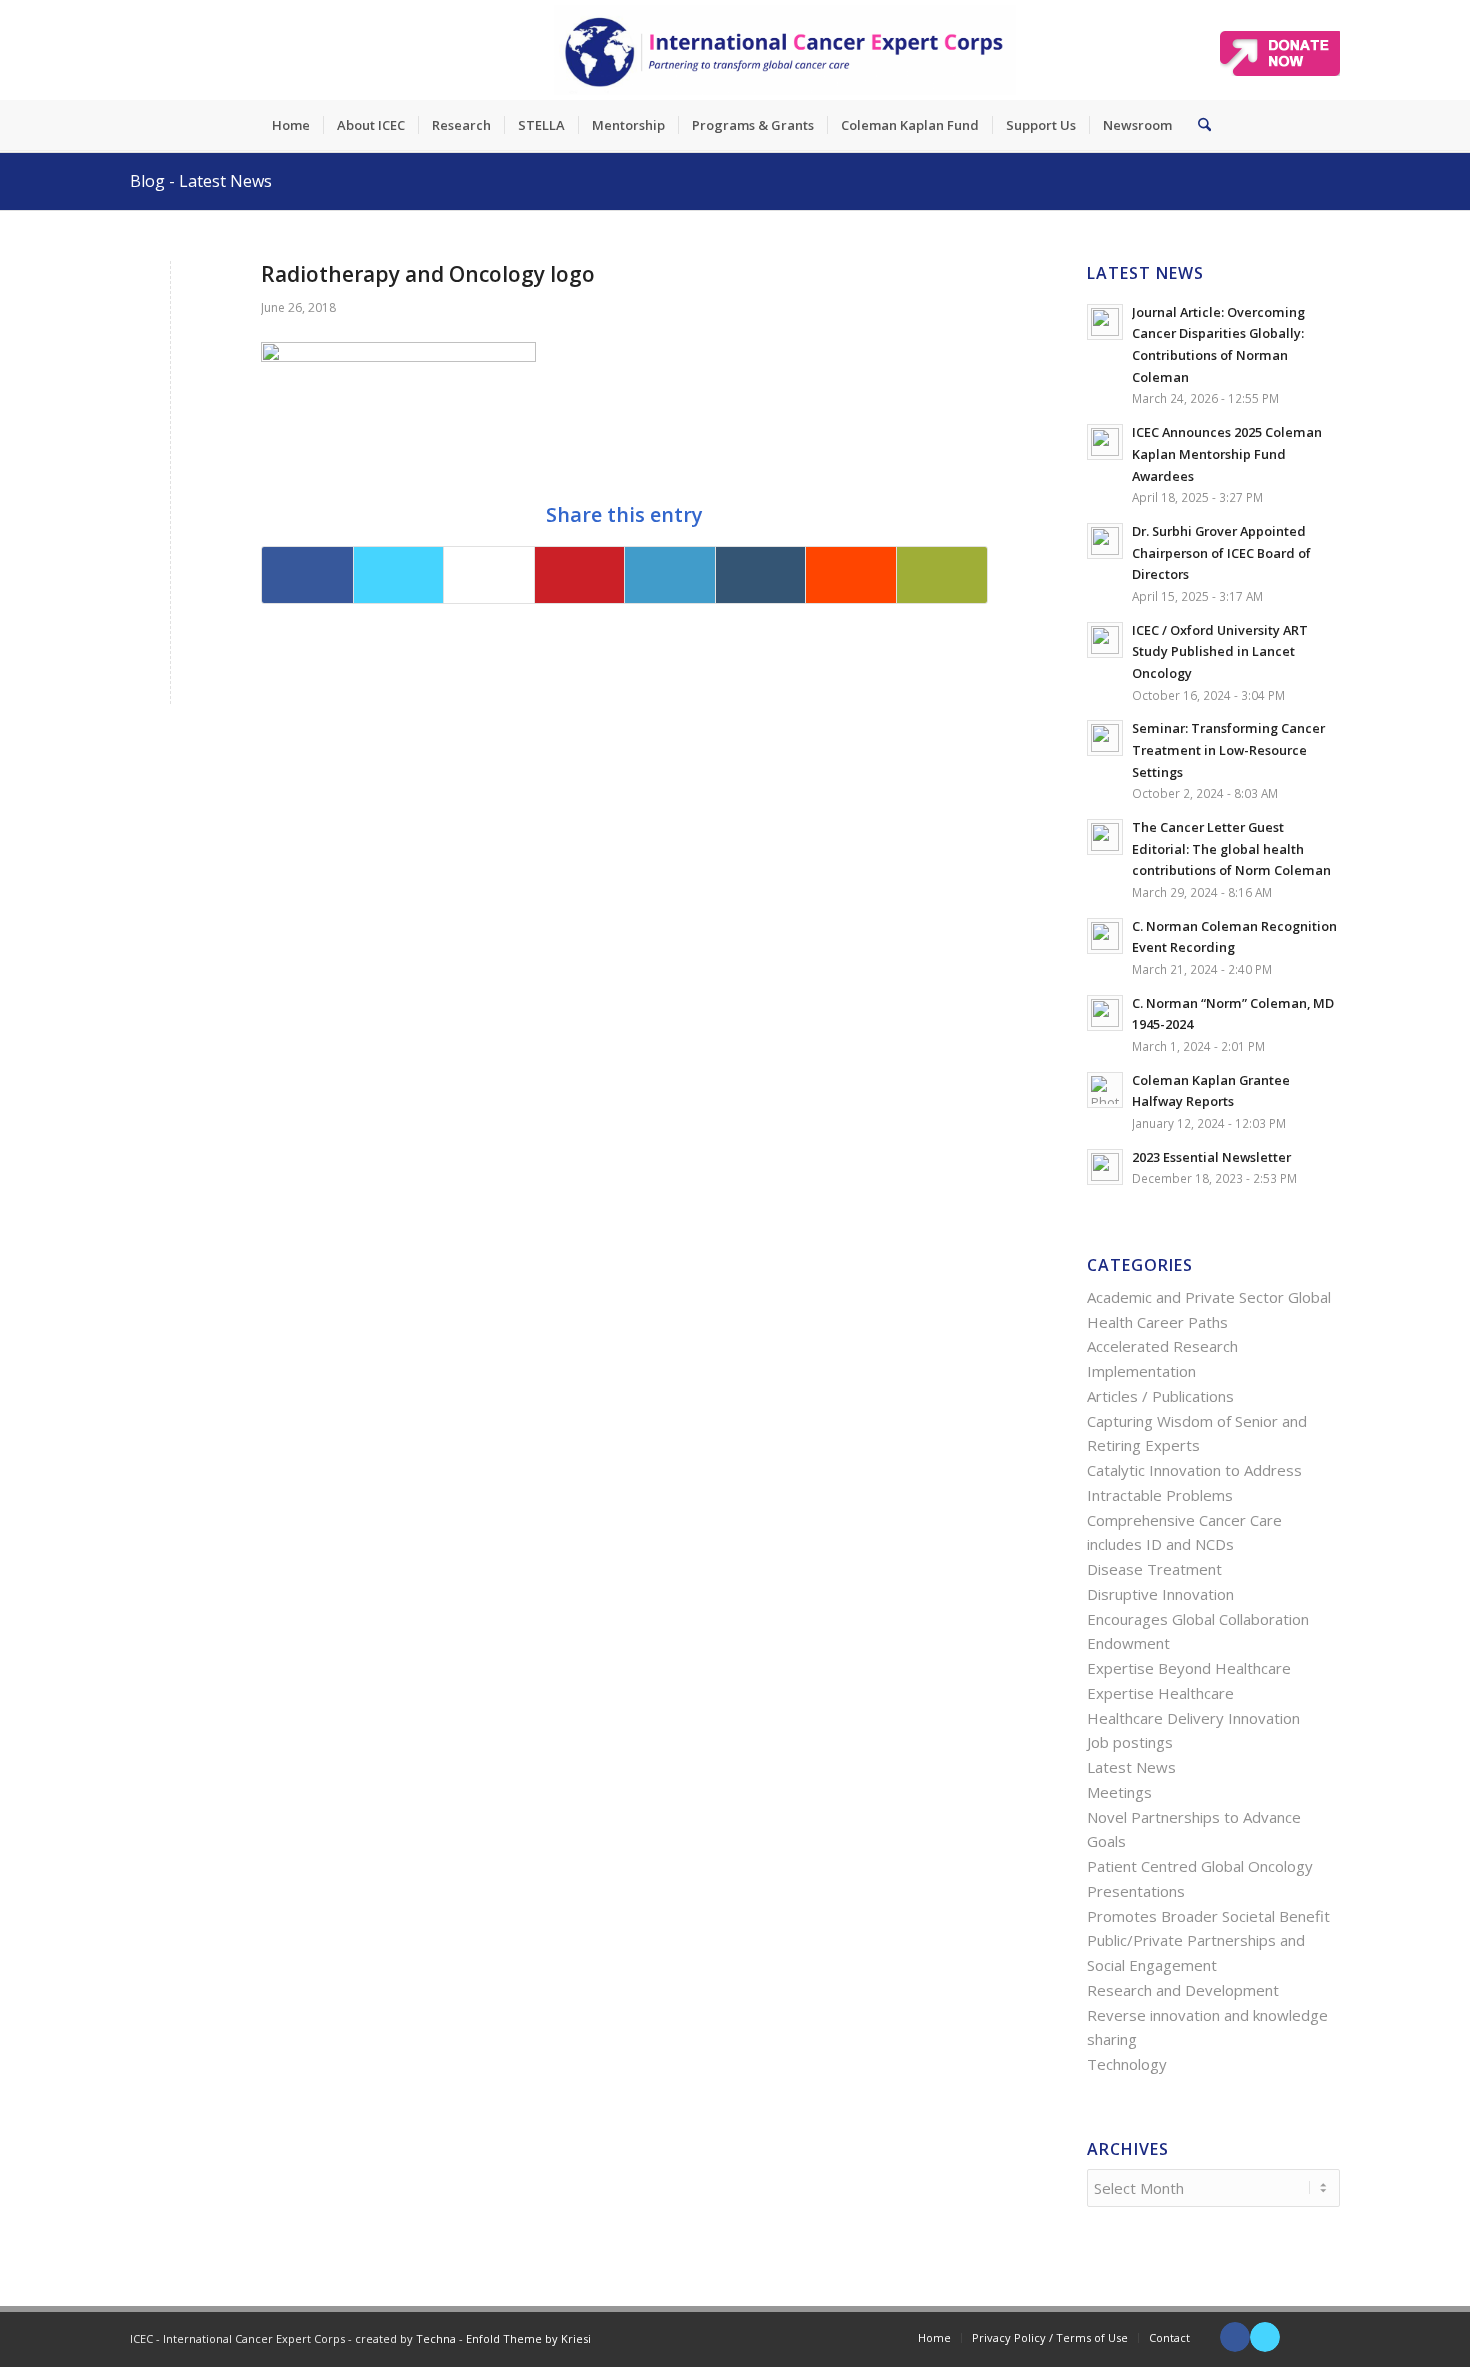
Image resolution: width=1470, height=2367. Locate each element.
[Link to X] (1265, 2337)
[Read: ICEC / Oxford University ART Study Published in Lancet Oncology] (1105, 640)
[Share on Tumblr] (761, 575)
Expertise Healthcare (1160, 1693)
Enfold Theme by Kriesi (528, 2338)
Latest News (1131, 1767)
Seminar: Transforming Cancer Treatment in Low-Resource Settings (1228, 749)
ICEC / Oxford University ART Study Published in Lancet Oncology (1220, 651)
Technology (1127, 2064)
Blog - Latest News (201, 181)
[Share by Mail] (942, 575)
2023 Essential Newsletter (1211, 1157)
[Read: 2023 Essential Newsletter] (1105, 1167)
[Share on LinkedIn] (670, 575)
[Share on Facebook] (307, 575)
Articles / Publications (1160, 1396)
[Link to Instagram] (1325, 2337)
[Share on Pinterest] (580, 575)
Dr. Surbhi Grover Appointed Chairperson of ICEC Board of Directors (1221, 552)
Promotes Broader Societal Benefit (1208, 1916)
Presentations (1136, 1891)
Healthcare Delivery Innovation (1193, 1718)
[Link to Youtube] (1295, 2337)
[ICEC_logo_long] (785, 50)
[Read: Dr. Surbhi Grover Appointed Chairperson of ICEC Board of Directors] (1105, 541)
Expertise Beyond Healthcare (1189, 1668)
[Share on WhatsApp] (489, 575)
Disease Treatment (1154, 1569)
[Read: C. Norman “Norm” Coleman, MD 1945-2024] (1105, 1013)
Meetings (1119, 1792)
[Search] (1198, 125)
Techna (436, 2338)
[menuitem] (291, 125)
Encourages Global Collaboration (1198, 1619)
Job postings (1130, 1742)
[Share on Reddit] (851, 575)
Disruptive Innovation (1160, 1594)
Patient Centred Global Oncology (1200, 1866)
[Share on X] (399, 575)
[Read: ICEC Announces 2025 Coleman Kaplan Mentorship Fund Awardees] (1105, 442)
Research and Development (1183, 1990)
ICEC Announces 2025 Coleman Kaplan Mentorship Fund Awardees (1227, 453)
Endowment (1128, 1643)
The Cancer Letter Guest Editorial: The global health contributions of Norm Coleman (1231, 848)
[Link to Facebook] (1235, 2337)
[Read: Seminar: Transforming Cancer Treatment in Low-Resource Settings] (1105, 738)
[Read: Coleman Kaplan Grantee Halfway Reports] (1105, 1090)
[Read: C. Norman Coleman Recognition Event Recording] (1105, 936)
